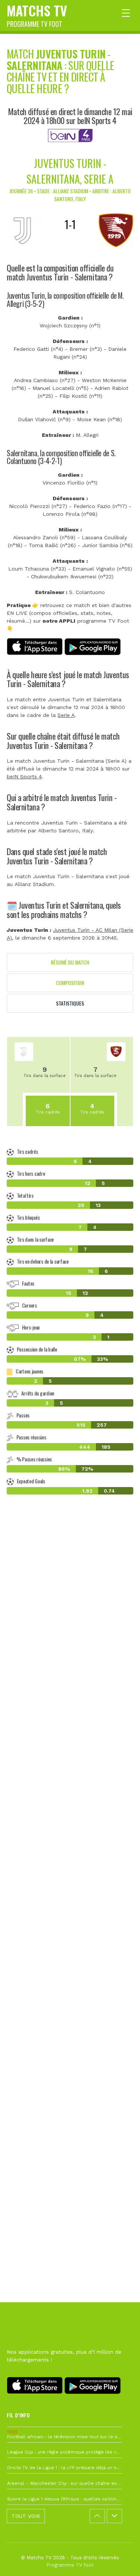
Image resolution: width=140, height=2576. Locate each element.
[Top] (120, 2560)
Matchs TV (37, 15)
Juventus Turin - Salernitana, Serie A (70, 171)
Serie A (66, 715)
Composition (70, 983)
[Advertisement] (70, 1843)
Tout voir (26, 2516)
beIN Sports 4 (24, 776)
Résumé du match (70, 962)
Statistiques (70, 1003)
